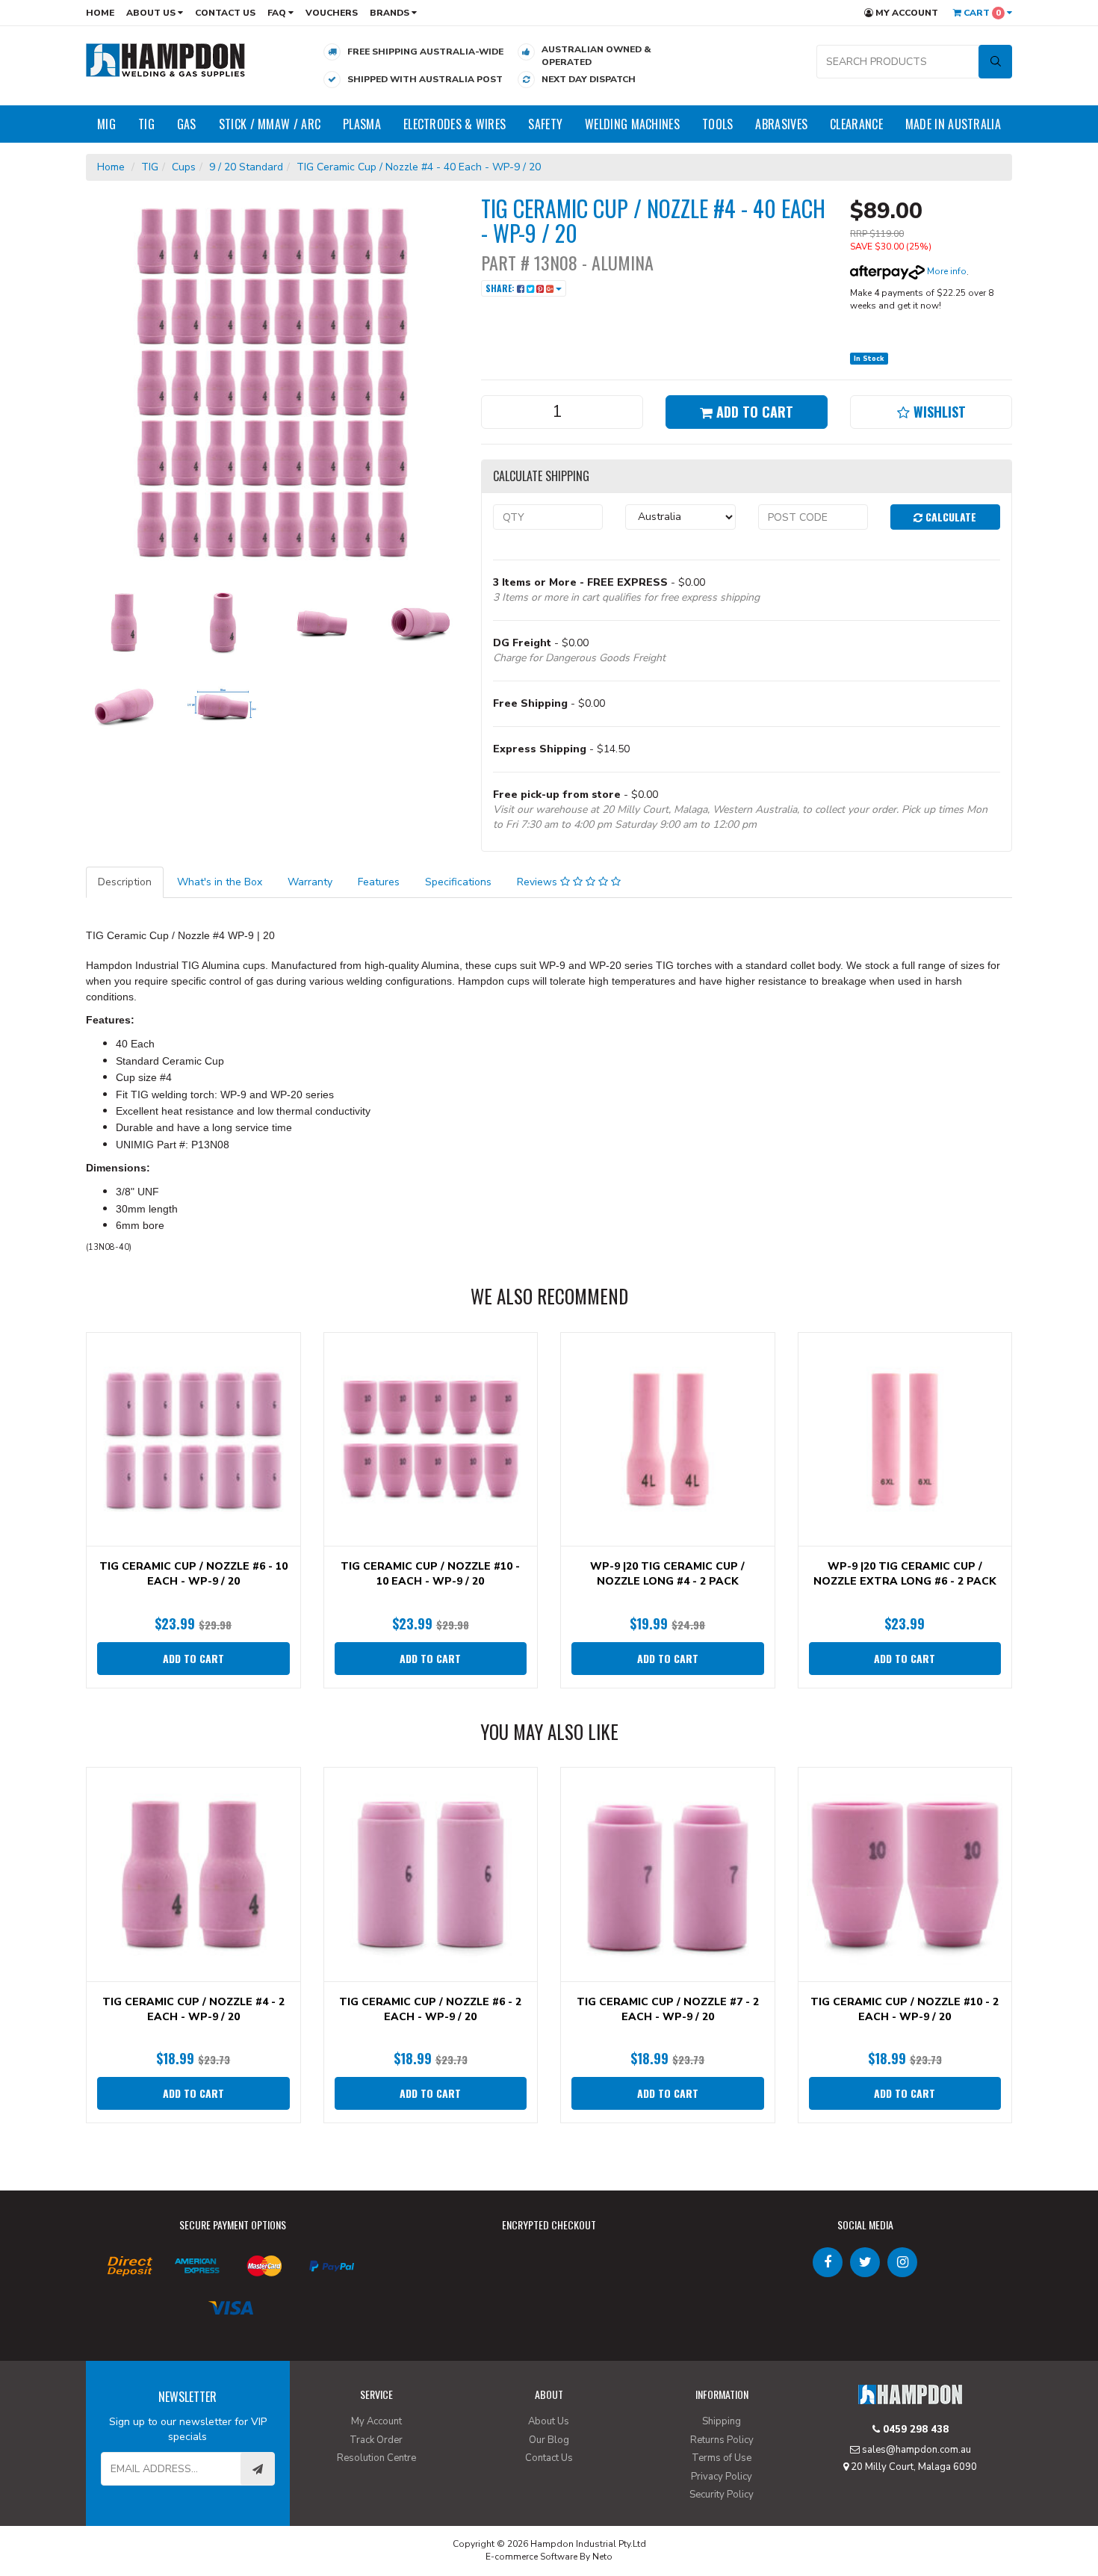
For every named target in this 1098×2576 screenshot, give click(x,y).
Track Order (376, 2440)
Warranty (310, 882)
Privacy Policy (722, 2477)
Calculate (949, 517)
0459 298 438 (914, 2430)
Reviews (539, 882)
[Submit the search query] (995, 62)
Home (100, 13)
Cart (981, 13)
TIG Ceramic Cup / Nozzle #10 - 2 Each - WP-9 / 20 (905, 2009)
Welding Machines (632, 124)
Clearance (856, 124)
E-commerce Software (531, 2557)
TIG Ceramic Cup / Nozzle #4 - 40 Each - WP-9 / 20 (419, 167)
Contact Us (225, 13)
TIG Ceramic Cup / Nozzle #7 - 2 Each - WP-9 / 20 (668, 2009)
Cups (184, 167)
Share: (501, 288)
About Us (152, 13)
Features (379, 882)
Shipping (722, 2421)
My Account (906, 13)
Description (125, 882)
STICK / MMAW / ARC (270, 124)
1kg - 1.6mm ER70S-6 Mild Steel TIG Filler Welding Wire (120, 2514)
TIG (146, 124)
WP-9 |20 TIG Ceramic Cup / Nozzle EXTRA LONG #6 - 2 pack (905, 1574)
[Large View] (124, 622)
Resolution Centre (376, 2458)
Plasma (362, 124)
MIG (106, 124)
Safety (545, 124)
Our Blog (549, 2440)
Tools (718, 124)
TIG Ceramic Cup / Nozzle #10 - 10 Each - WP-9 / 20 (430, 1574)
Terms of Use (722, 2458)
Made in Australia (953, 124)
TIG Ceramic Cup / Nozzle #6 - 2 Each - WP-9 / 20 (430, 2009)
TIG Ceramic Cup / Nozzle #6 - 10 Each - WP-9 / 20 (193, 1574)
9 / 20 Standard (246, 167)
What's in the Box (220, 882)
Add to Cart (753, 412)
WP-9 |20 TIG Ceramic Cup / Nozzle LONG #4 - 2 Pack (667, 1574)
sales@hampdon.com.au (915, 2450)
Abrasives (781, 124)
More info (946, 271)
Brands (391, 13)
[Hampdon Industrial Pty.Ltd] (166, 59)
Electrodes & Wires (455, 124)
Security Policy (722, 2495)
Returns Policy (722, 2440)
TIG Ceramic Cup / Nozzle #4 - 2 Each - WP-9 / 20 (193, 2009)
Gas (187, 124)
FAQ (278, 13)
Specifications (458, 882)
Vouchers (332, 13)
